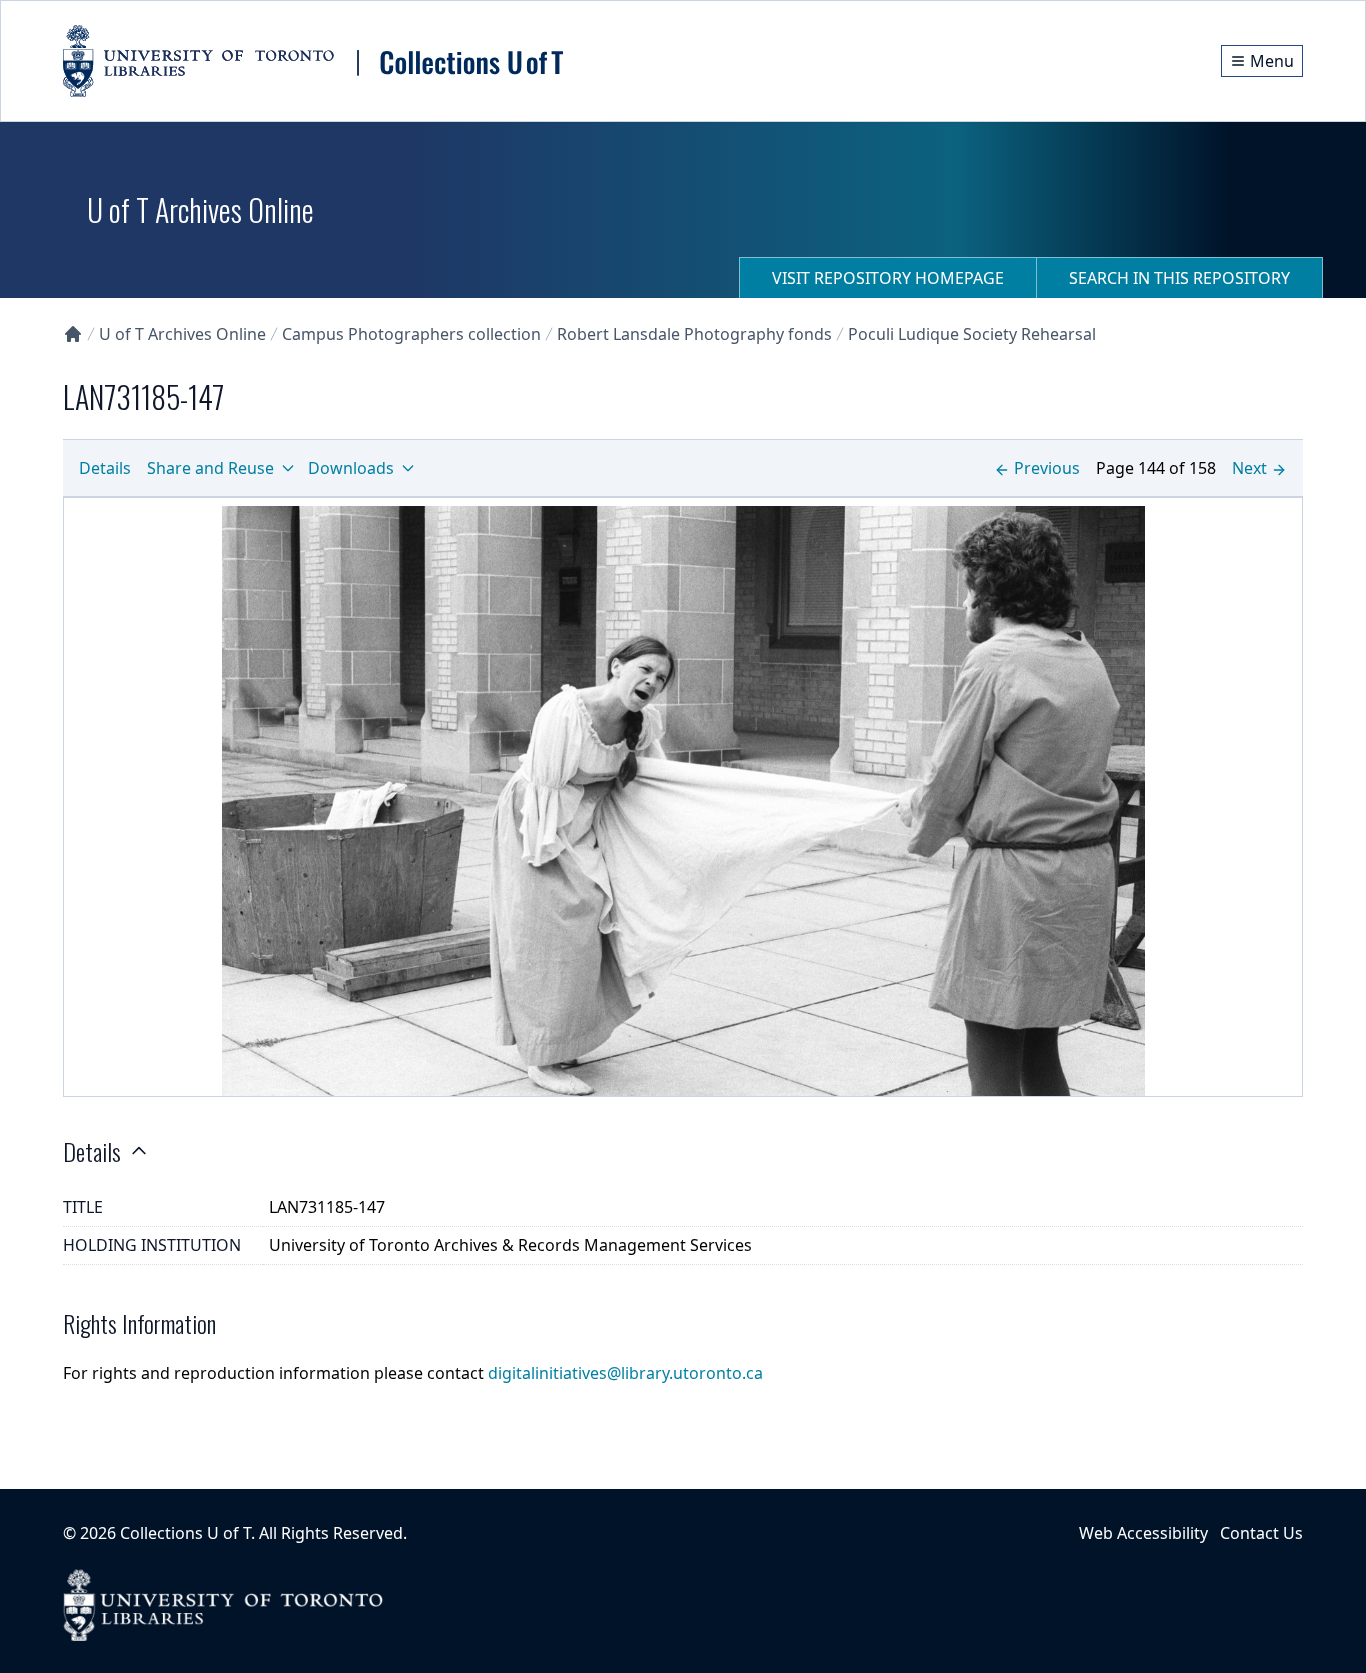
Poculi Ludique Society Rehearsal (972, 334)
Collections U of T (185, 1533)
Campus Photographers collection (411, 334)
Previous (1047, 468)
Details (105, 468)
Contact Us (1261, 1533)
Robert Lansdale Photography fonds (694, 334)
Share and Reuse (210, 468)
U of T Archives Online (182, 334)
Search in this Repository (1179, 278)
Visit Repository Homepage (888, 278)
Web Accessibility (1143, 1533)
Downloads (351, 468)
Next (1249, 468)
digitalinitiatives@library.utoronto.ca (625, 1373)
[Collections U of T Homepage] (73, 334)
